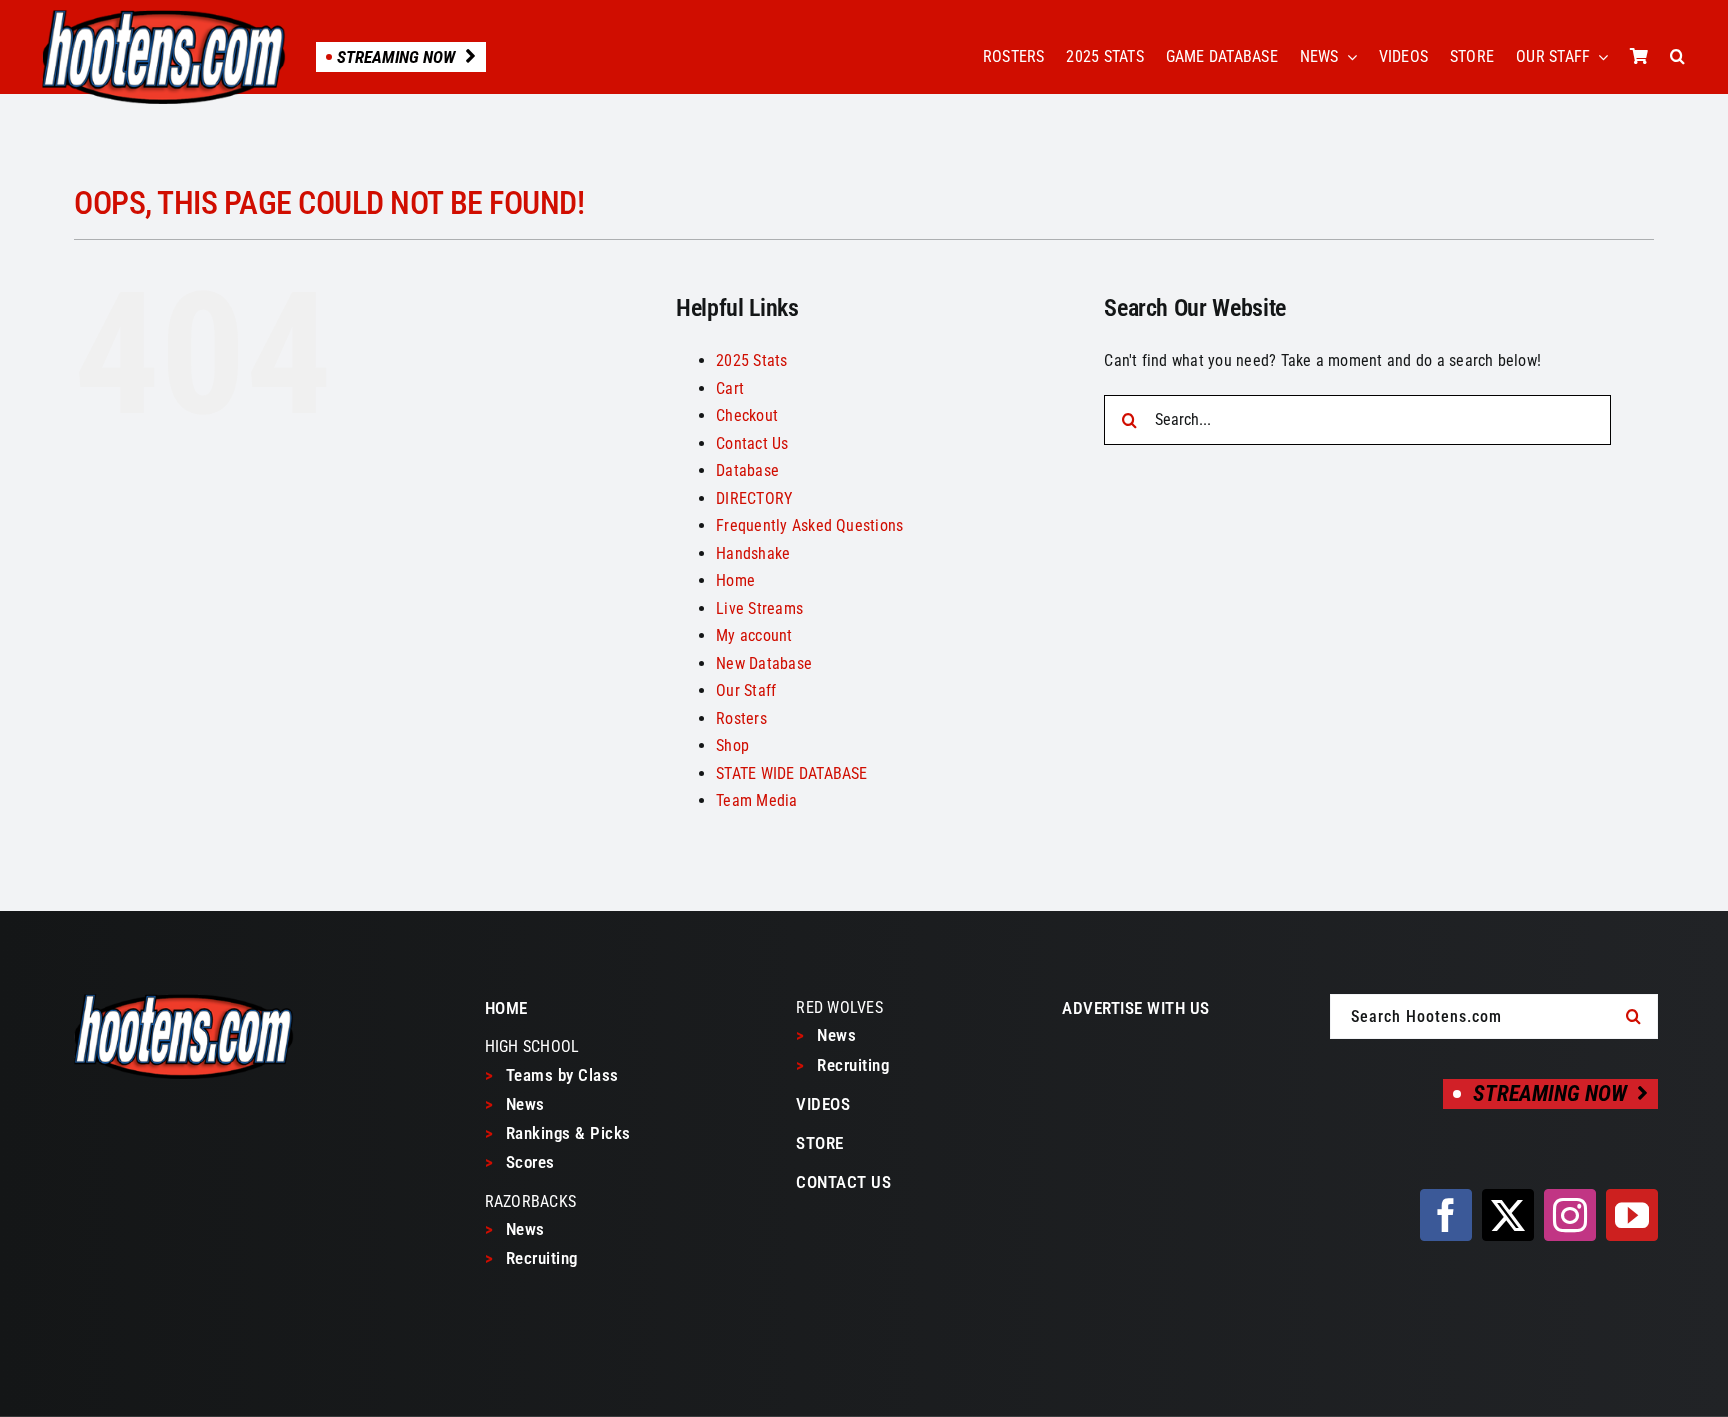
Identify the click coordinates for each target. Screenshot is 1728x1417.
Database (747, 470)
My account (754, 635)
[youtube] (1632, 1215)
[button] (1677, 57)
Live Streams (759, 608)
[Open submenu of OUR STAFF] (1599, 57)
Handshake (753, 553)
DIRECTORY (754, 498)
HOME (506, 1008)
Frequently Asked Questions (809, 525)
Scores (520, 1162)
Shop (732, 745)
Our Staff (746, 690)
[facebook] (1446, 1215)
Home (735, 580)
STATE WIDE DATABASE (792, 773)
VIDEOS (823, 1104)
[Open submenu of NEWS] (1348, 57)
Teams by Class (552, 1075)
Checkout (747, 415)
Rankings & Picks (558, 1133)
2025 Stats (751, 360)
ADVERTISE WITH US (1136, 1008)
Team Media (756, 800)
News (515, 1104)
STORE (820, 1143)
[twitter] (1508, 1215)
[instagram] (1570, 1215)
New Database (764, 663)
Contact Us (752, 443)
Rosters (741, 718)
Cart (730, 388)
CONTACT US (843, 1182)
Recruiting (531, 1258)
